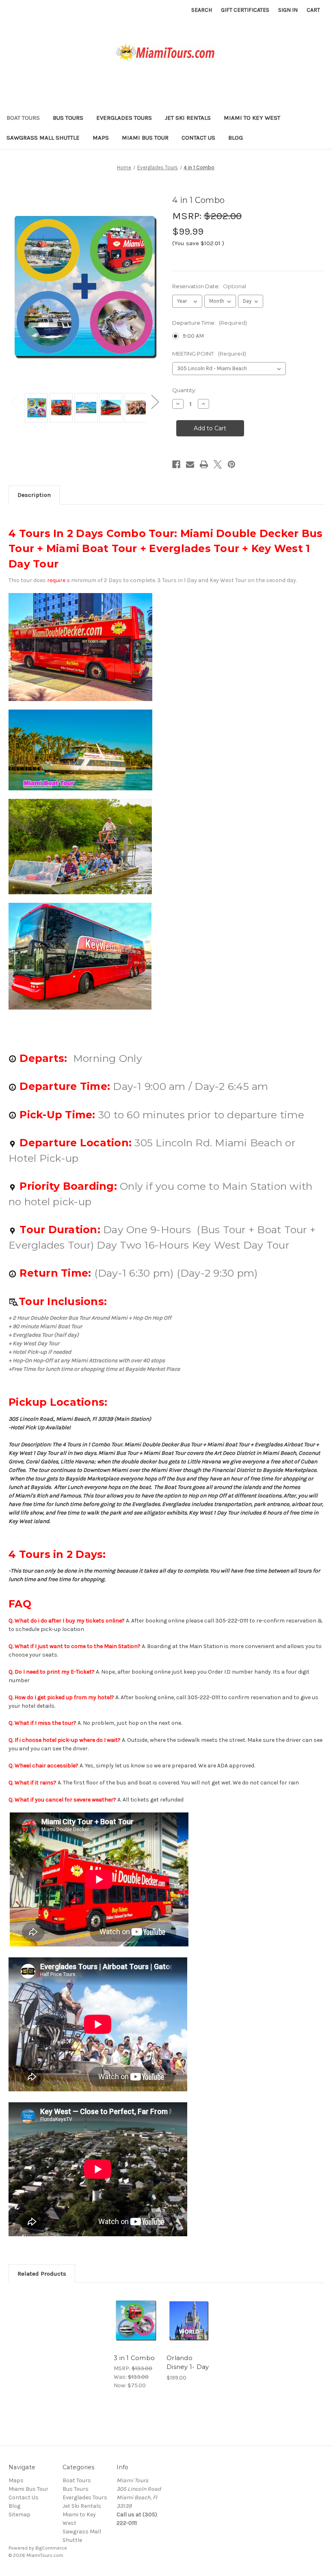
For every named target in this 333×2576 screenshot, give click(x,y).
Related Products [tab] (42, 2274)
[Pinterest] (231, 464)
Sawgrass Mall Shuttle (43, 138)
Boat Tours (23, 118)
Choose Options (136, 2330)
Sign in (288, 10)
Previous (15, 402)
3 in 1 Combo (134, 2358)
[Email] (190, 464)
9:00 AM (193, 336)
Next (155, 402)
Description (34, 495)
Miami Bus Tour (145, 138)
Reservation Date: (209, 286)
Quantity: (184, 390)
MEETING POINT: (209, 354)
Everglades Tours (124, 118)
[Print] (204, 464)
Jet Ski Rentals (188, 118)
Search (202, 10)
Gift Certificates (245, 10)
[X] (218, 464)
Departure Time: (210, 323)
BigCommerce (51, 2548)
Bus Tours (68, 118)
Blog (236, 138)
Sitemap (19, 2515)
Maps (101, 138)
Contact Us (198, 138)
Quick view (136, 2311)
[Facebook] (176, 464)
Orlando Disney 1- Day (188, 2362)
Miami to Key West (252, 118)
